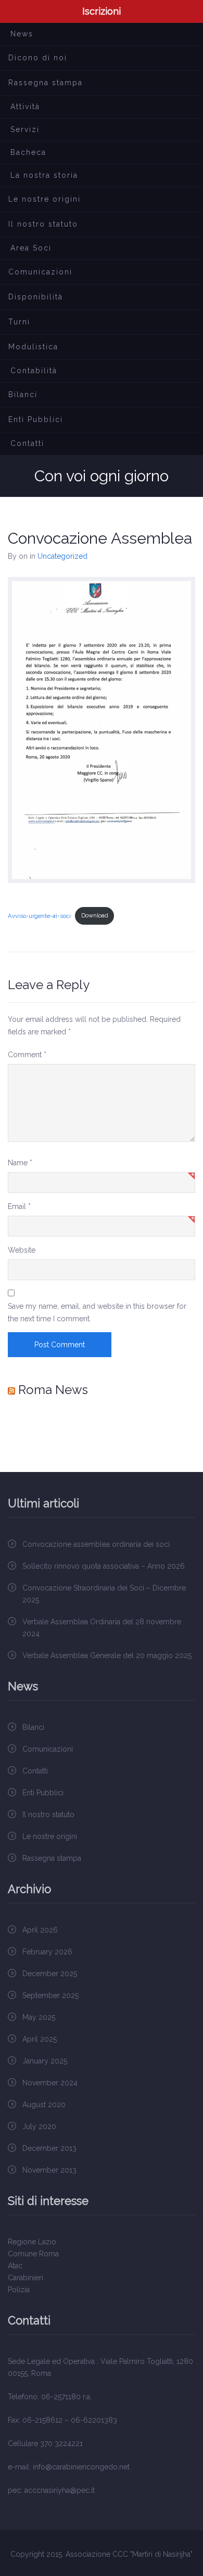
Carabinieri (26, 2278)
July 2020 (39, 2126)
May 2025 (39, 2017)
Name (20, 1163)
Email (19, 1206)
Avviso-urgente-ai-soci (39, 915)
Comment (27, 1055)
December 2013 (49, 2148)
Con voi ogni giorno (102, 476)
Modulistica (33, 347)
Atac (15, 2266)
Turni (19, 322)
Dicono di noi (38, 58)
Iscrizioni (102, 11)
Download (95, 915)
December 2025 (50, 1974)
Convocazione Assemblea (100, 538)
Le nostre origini (45, 199)
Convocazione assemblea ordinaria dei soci (96, 1544)
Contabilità (34, 371)
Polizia (19, 2290)
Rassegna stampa (46, 83)
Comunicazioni (40, 272)
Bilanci (23, 395)
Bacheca (28, 152)
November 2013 (49, 2170)
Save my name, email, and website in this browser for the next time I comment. (97, 1312)
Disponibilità (36, 297)
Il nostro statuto (43, 224)
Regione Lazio (32, 2242)
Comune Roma (33, 2254)
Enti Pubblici (36, 419)
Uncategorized (62, 556)
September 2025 (50, 1995)
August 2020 (44, 2105)
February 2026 (47, 1952)
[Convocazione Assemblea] (102, 730)
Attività (25, 107)
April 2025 (40, 2039)
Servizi (25, 129)
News (22, 34)
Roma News (53, 1390)
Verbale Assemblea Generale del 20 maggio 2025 (107, 1655)
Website (22, 1250)
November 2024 (50, 2083)
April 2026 (40, 1930)
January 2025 (45, 2061)
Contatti (27, 443)
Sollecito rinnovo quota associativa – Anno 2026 (104, 1566)
